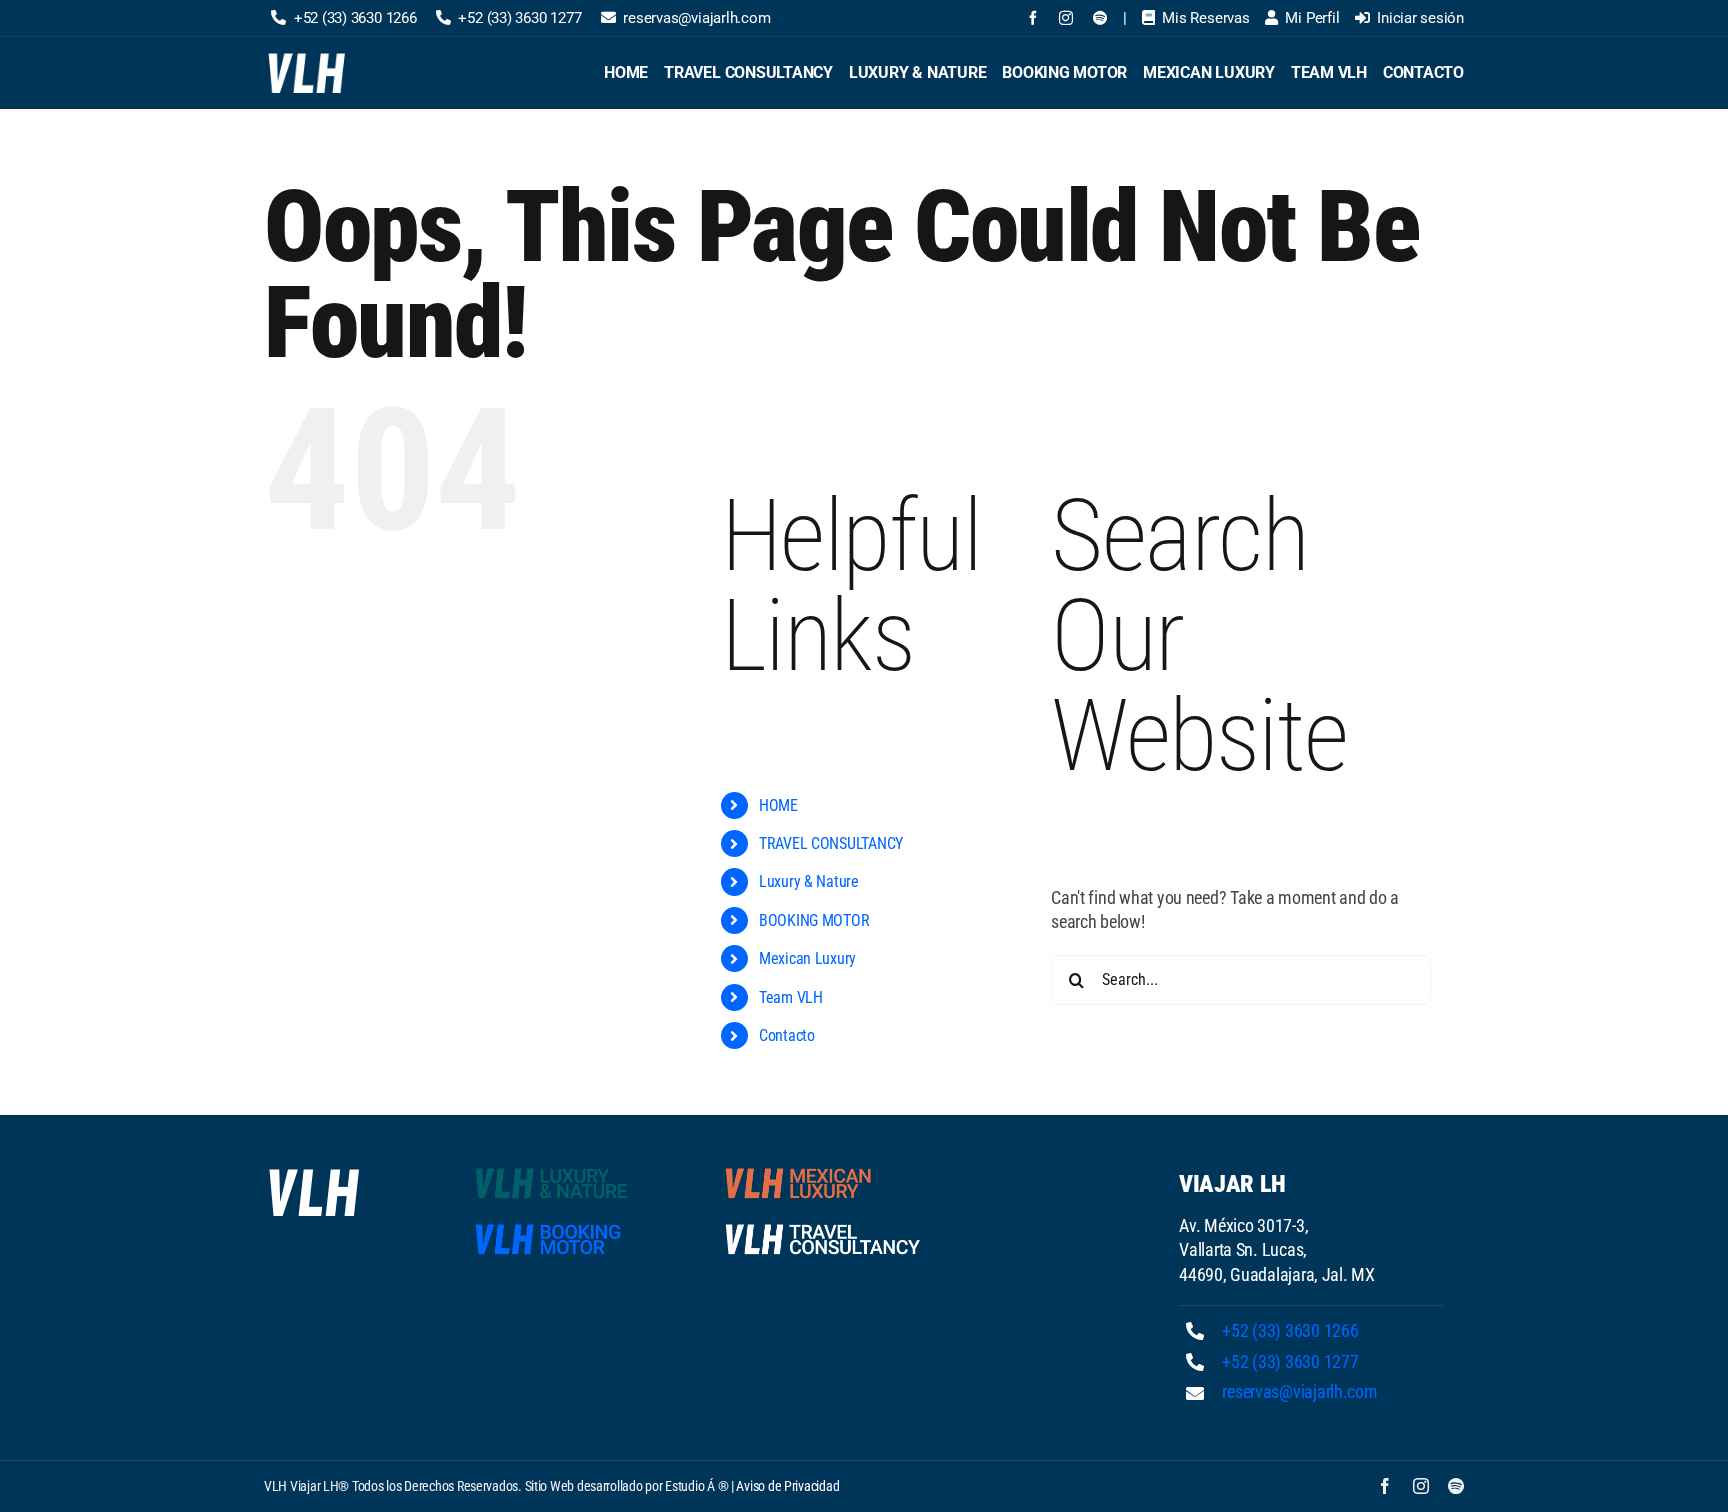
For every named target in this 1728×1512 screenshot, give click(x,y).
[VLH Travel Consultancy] (823, 1227)
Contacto (787, 1035)
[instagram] (1066, 18)
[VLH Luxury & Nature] (573, 1171)
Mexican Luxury (807, 958)
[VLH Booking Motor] (573, 1227)
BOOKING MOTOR (814, 920)
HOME (778, 805)
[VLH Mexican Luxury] (823, 1171)
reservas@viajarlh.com (1299, 1391)
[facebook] (1033, 18)
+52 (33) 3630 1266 (1290, 1330)
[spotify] (1100, 18)
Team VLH (791, 997)
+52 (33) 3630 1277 (1290, 1361)
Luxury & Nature (809, 881)
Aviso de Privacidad (787, 1486)
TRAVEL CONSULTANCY (831, 843)
